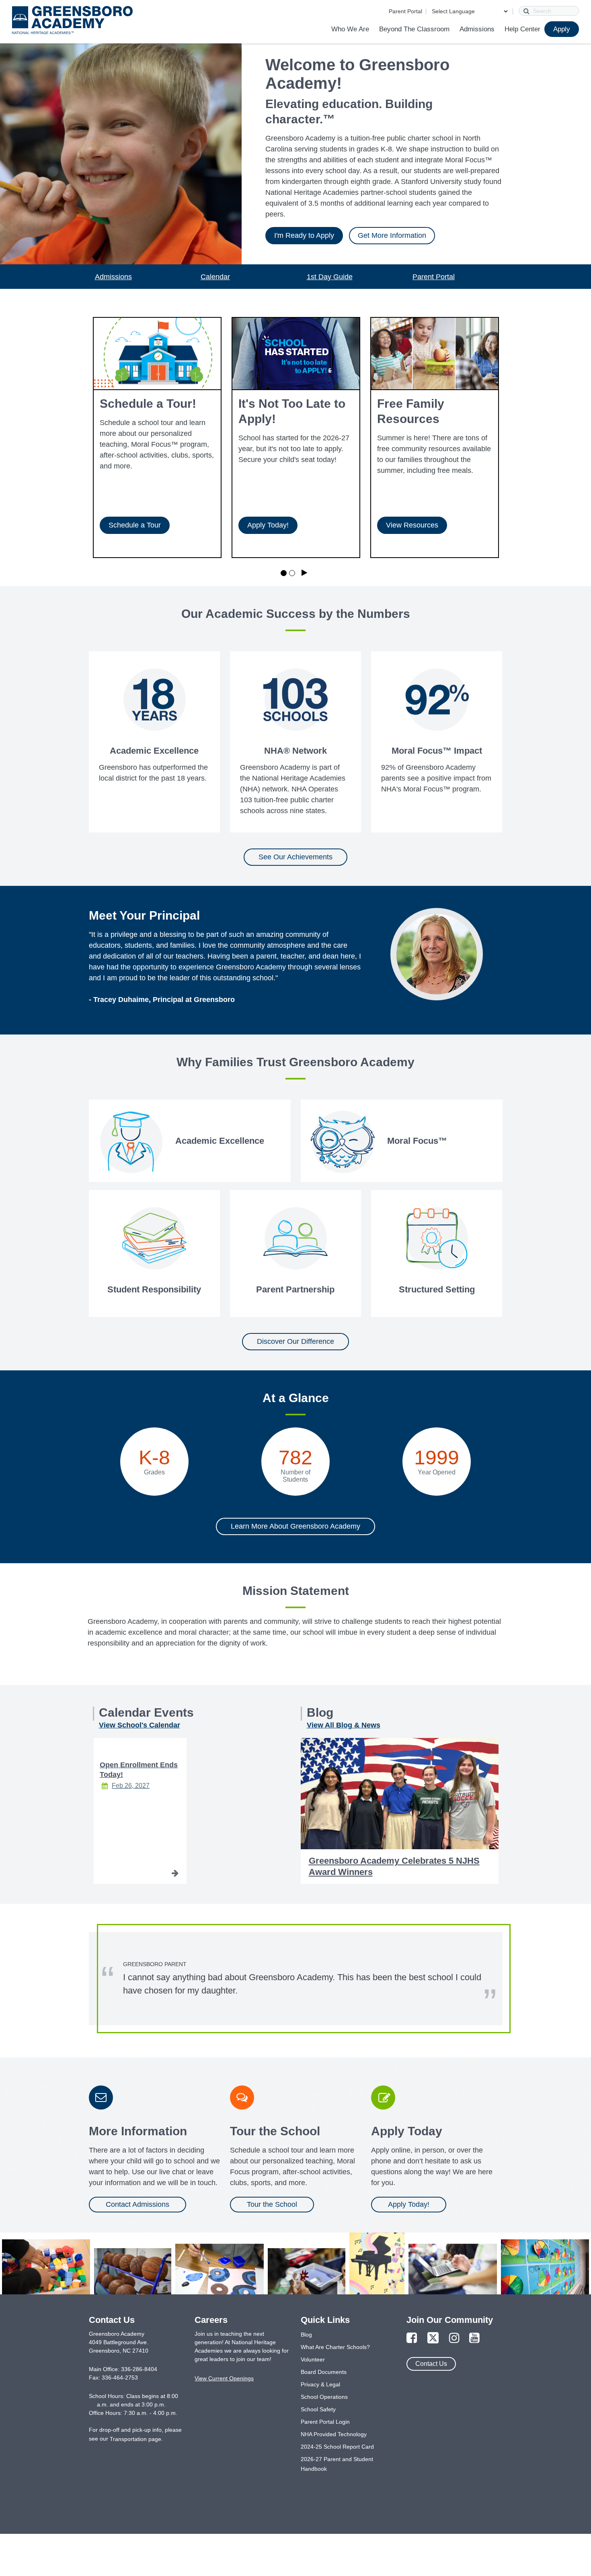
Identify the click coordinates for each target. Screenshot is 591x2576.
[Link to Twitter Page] (433, 2338)
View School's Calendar (140, 1725)
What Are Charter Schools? (335, 2347)
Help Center (522, 29)
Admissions (477, 29)
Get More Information (392, 235)
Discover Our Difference (295, 1341)
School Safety (318, 2409)
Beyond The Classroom (414, 29)
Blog (306, 2335)
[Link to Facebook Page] (412, 2338)
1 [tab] (284, 573)
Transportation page (135, 2439)
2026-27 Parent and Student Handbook (337, 2464)
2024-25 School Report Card (337, 2447)
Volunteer (313, 2359)
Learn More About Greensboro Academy (295, 1526)
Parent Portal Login (325, 2422)
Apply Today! (268, 525)
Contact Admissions (137, 2204)
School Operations (324, 2397)
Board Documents (324, 2372)
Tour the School (272, 2204)
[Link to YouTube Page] (474, 2338)
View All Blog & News (344, 1725)
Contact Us (431, 2364)
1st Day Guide (330, 277)
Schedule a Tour (135, 525)
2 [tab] (292, 573)
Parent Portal (405, 11)
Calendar (215, 277)
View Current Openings (224, 2378)
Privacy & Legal (320, 2384)
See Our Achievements (295, 857)
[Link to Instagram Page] (454, 2338)
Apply (562, 29)
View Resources (412, 525)
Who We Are (350, 29)
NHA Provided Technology (334, 2434)
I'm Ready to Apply (304, 235)
